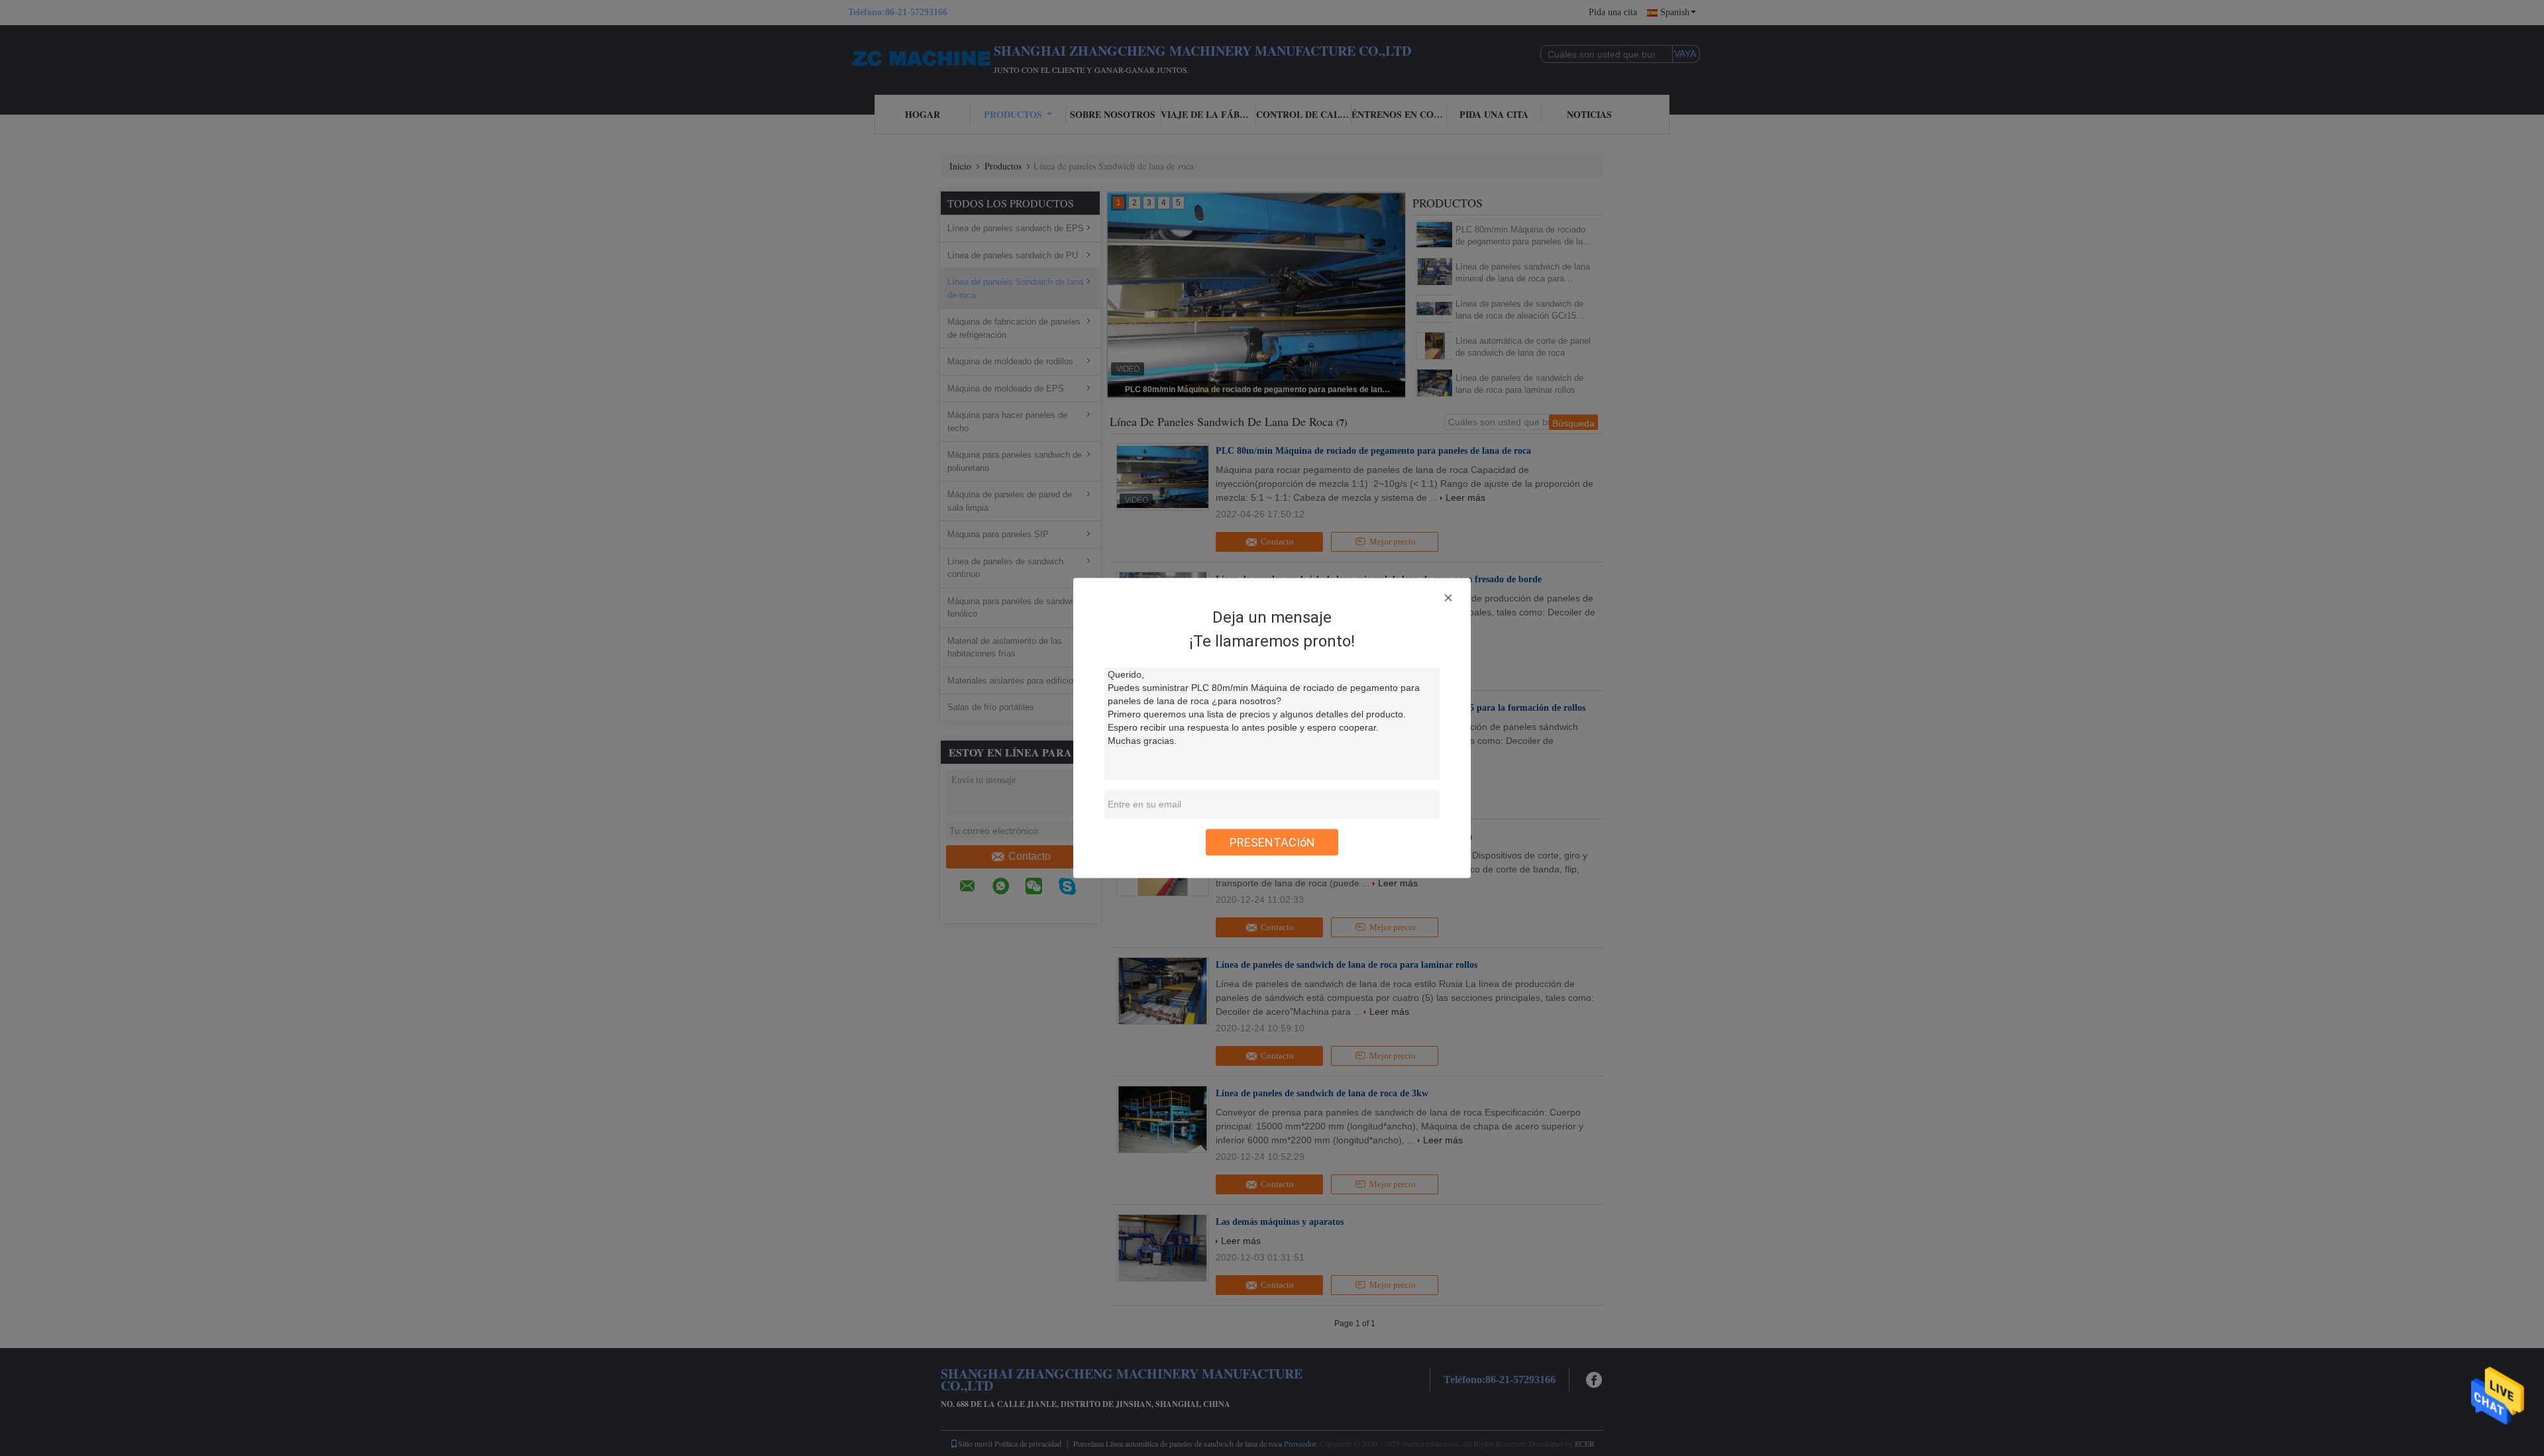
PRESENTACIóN (1272, 842)
